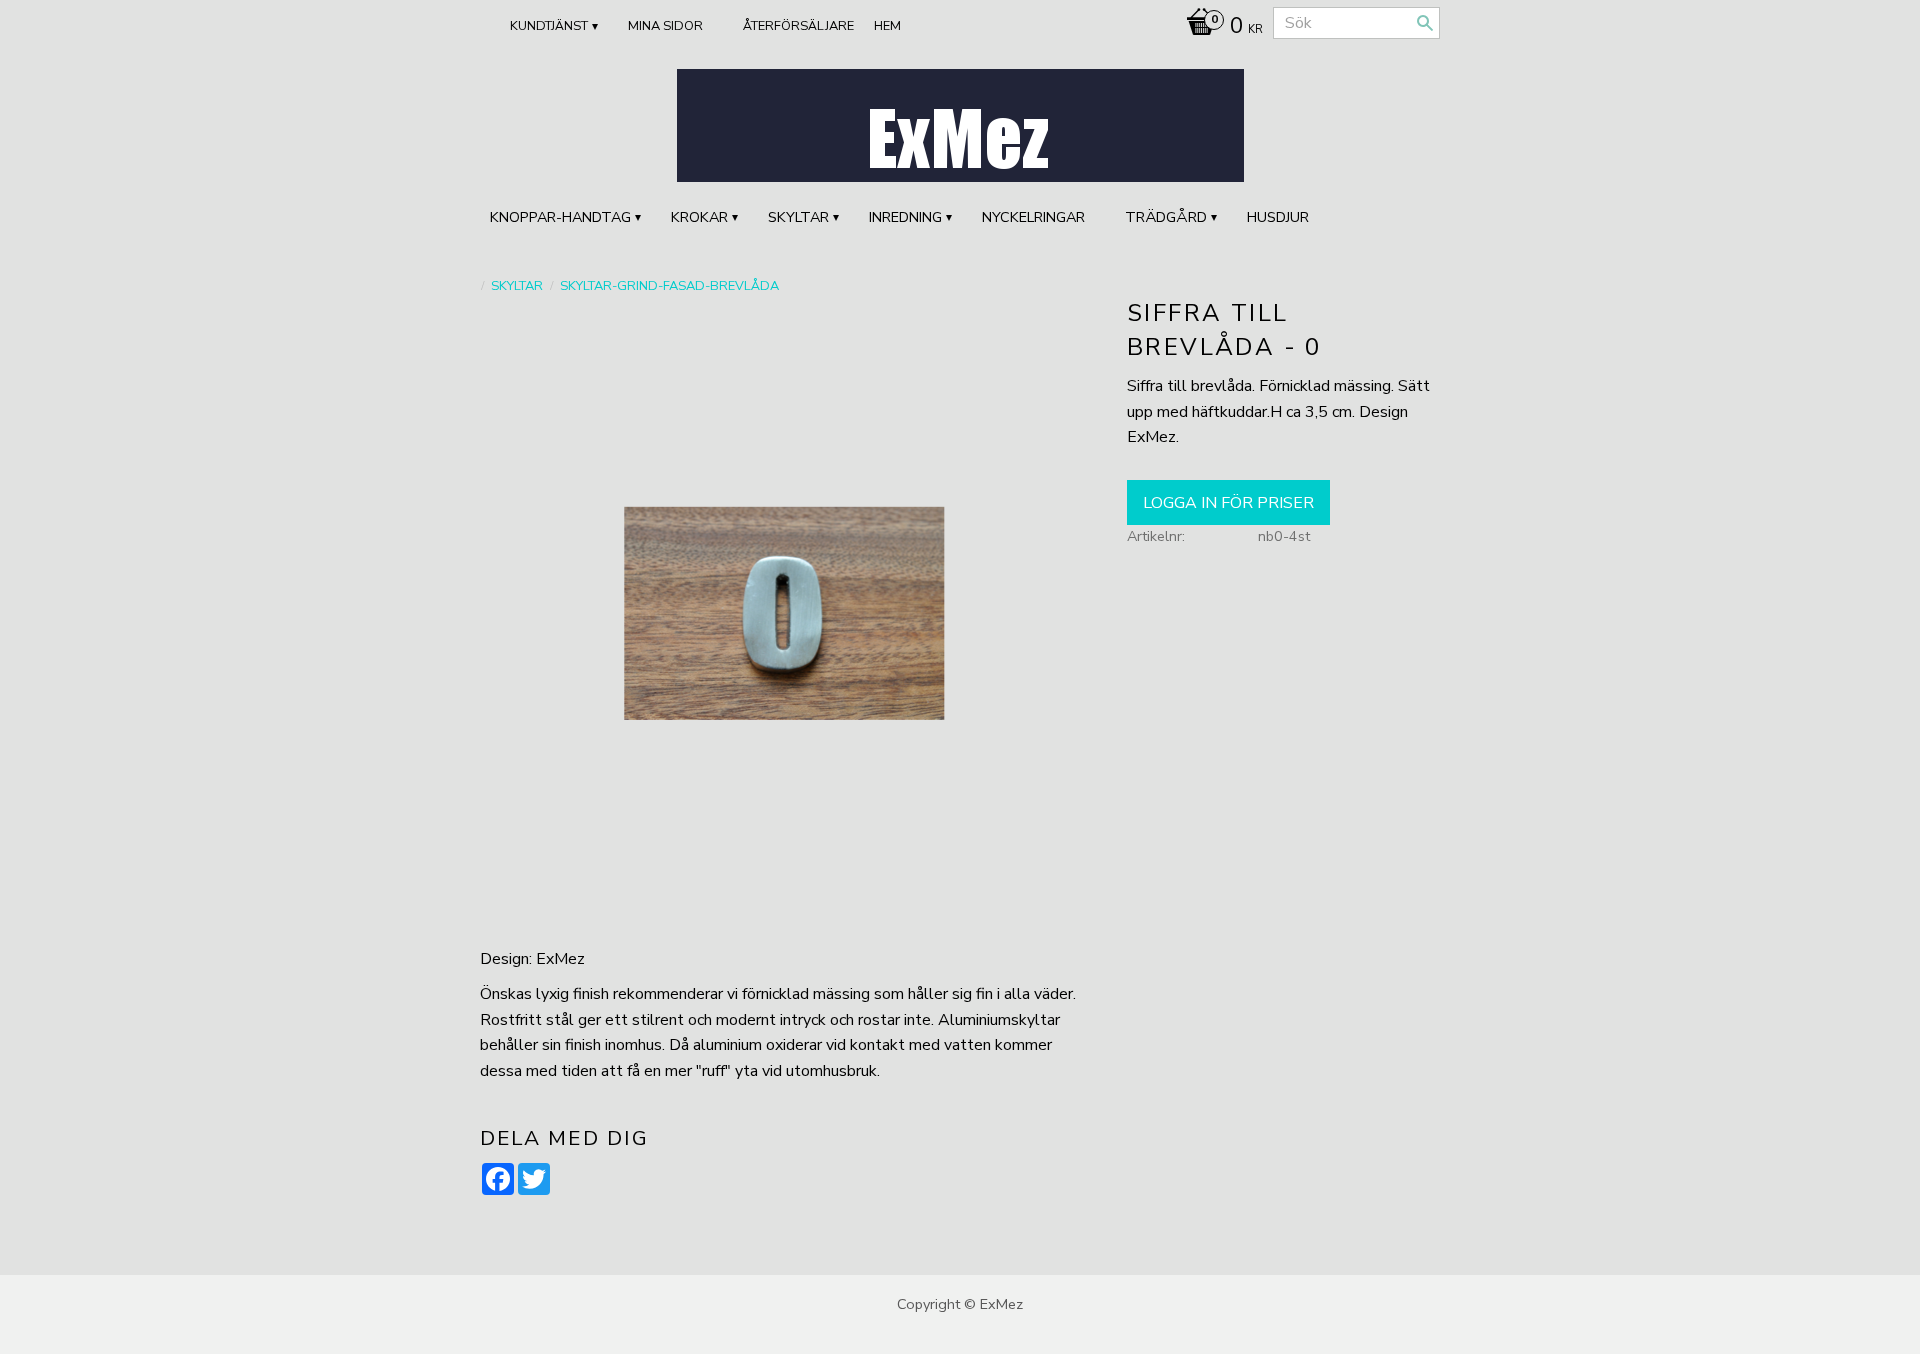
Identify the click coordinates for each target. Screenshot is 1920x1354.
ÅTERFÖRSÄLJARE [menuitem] (798, 26)
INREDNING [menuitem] (905, 217)
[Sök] (1425, 23)
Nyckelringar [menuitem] (1033, 217)
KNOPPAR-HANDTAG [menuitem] (560, 217)
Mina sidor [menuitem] (665, 26)
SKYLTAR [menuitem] (798, 217)
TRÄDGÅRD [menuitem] (1166, 217)
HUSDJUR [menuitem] (1278, 217)
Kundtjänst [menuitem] (549, 26)
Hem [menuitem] (887, 26)
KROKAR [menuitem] (699, 217)
